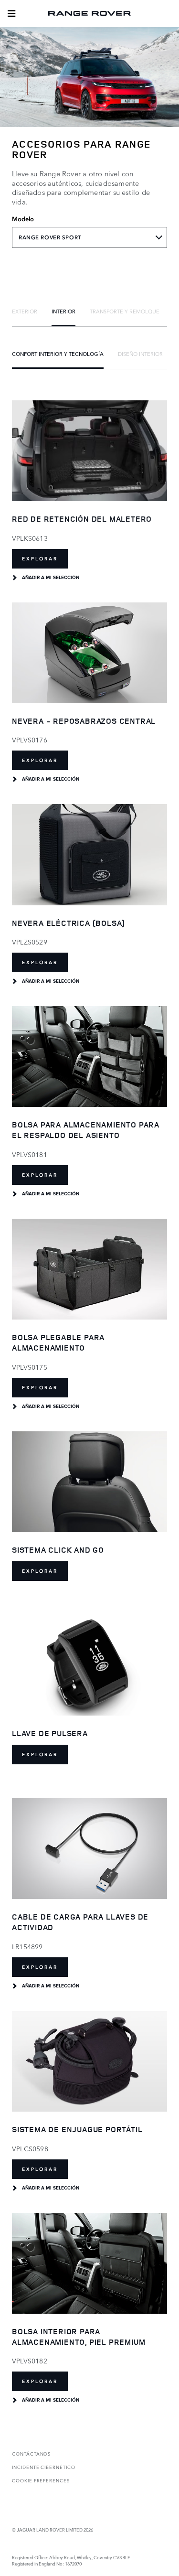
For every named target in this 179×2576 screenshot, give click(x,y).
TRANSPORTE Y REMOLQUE (125, 311)
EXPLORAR (40, 559)
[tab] (25, 311)
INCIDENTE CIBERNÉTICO (44, 2467)
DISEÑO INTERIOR (140, 354)
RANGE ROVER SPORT (50, 237)
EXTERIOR (25, 311)
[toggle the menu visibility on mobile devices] (11, 13)
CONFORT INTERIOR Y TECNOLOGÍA (58, 354)
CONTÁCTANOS (31, 2453)
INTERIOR (63, 311)
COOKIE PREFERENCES (41, 2480)
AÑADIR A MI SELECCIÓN (51, 578)
